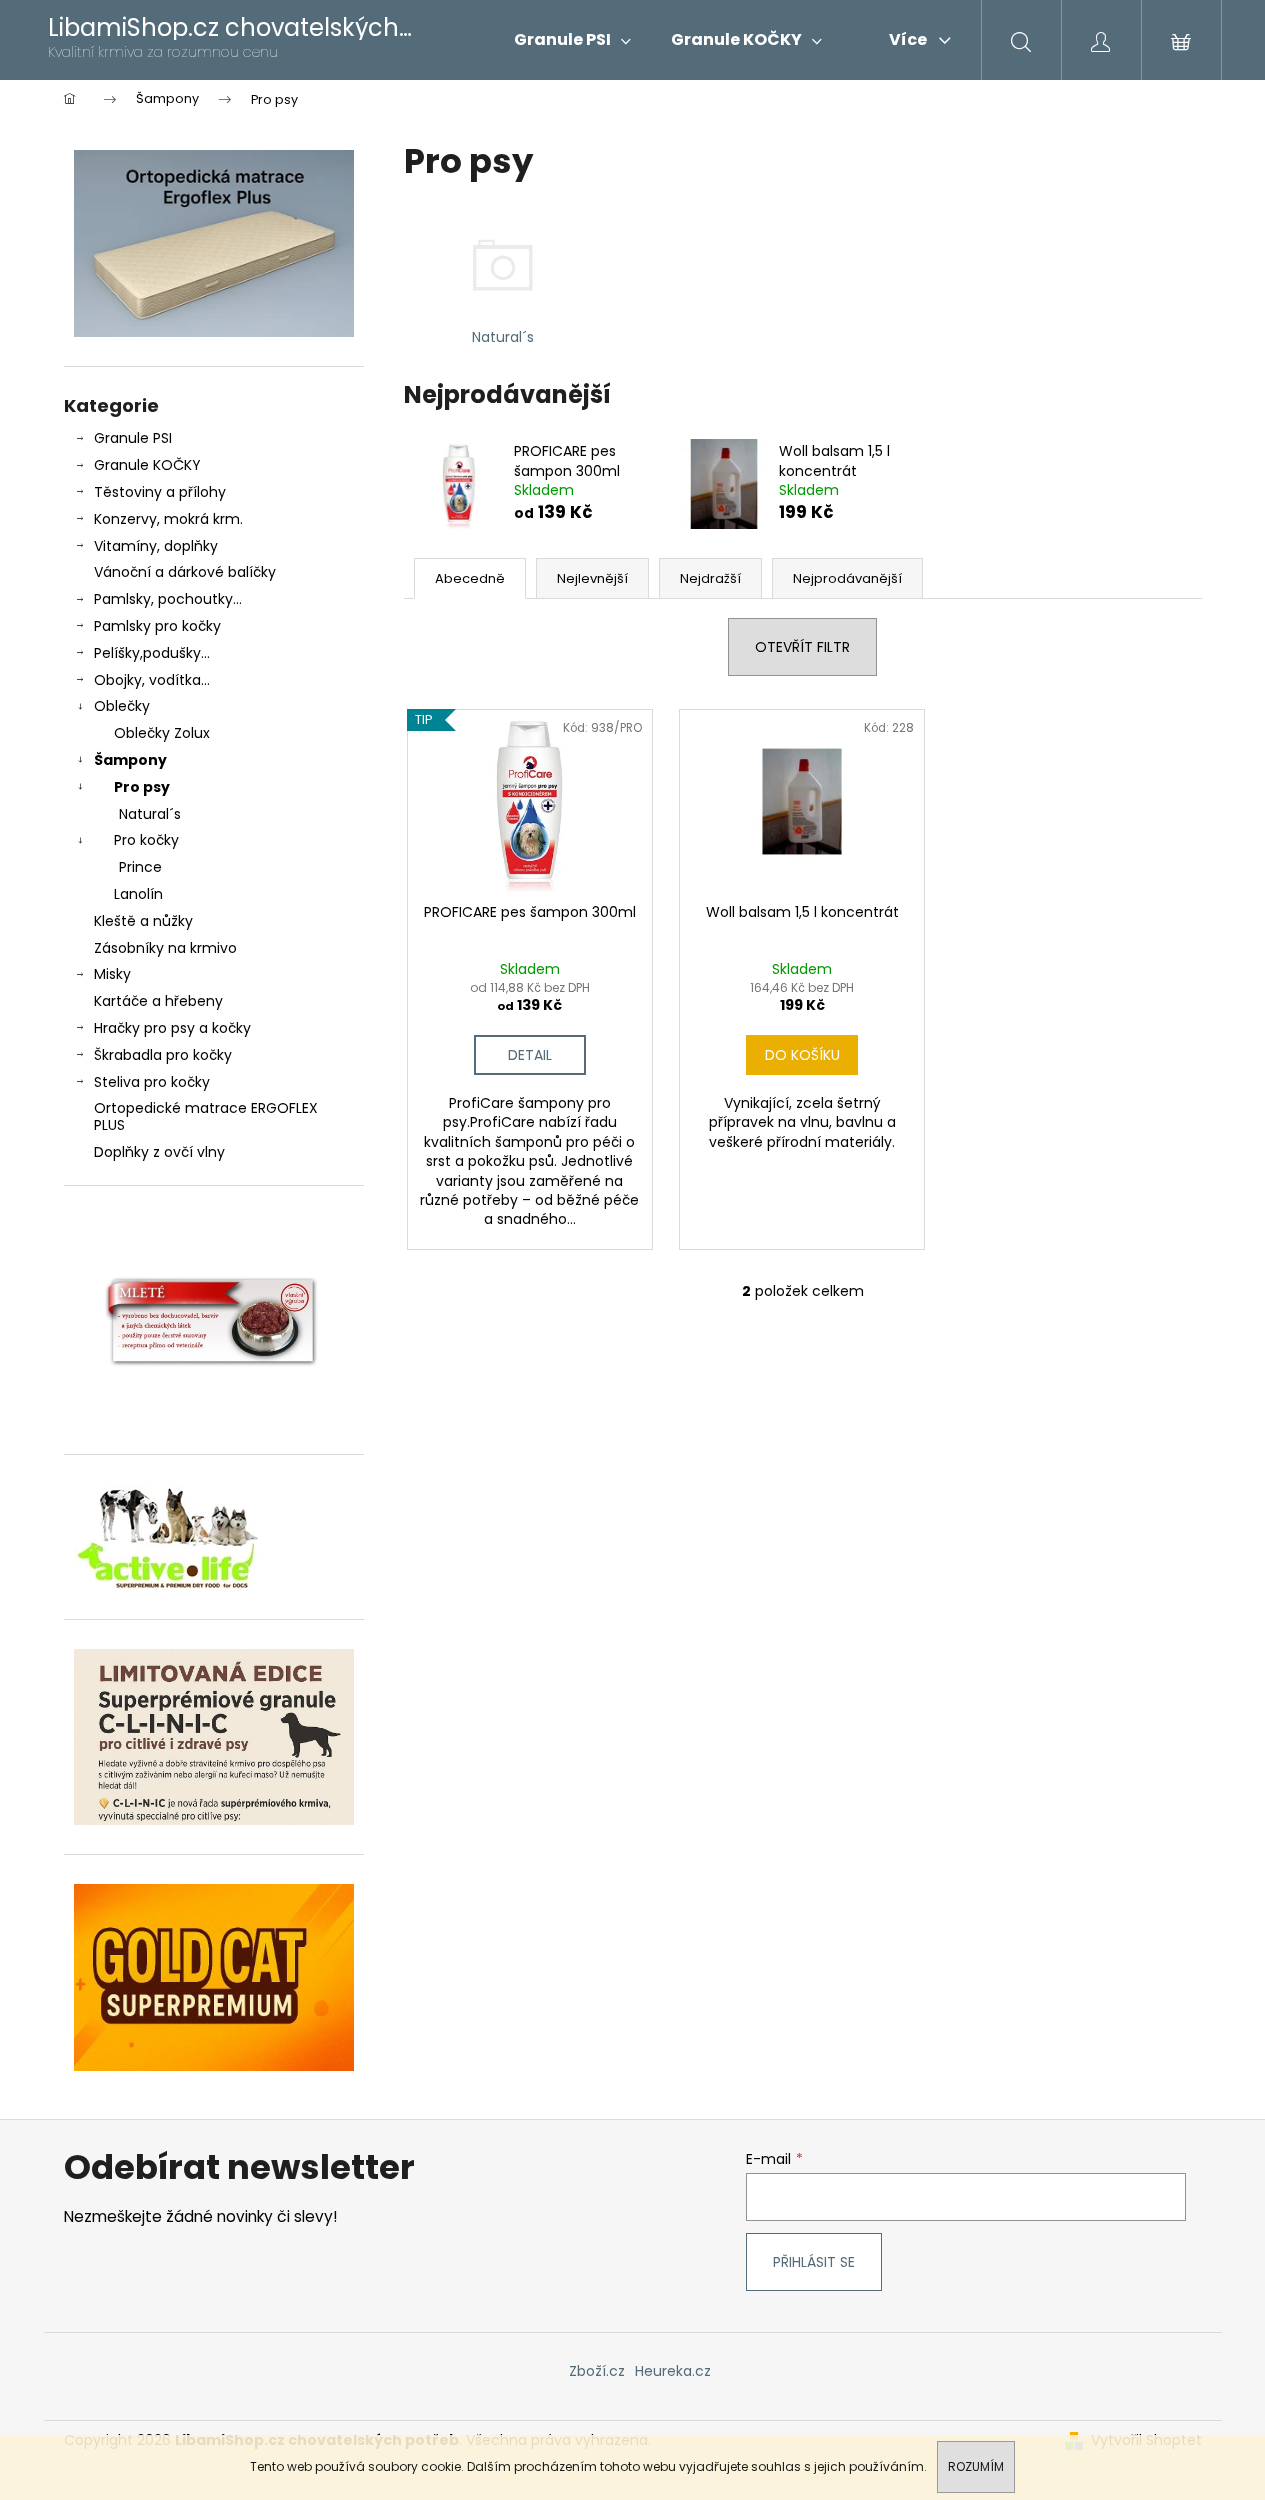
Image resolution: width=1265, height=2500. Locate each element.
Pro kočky (146, 840)
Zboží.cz (597, 2371)
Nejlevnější (592, 578)
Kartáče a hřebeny (158, 1001)
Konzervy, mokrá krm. (168, 519)
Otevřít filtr (802, 647)
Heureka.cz (673, 2371)
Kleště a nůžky (143, 921)
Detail (530, 1055)
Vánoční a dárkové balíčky (185, 572)
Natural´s (150, 814)
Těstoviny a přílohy (160, 492)
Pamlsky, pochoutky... (168, 599)
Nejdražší (710, 578)
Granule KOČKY (147, 465)
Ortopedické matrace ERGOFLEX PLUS (206, 1116)
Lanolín (138, 894)
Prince (140, 867)
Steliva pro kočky (152, 1082)
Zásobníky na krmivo (165, 948)
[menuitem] (572, 40)
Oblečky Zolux (162, 733)
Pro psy (142, 787)
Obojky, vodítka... (152, 680)
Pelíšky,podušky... (152, 653)
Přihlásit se (814, 2262)
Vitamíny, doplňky (156, 546)
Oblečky (122, 706)
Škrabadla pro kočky (163, 1055)
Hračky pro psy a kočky (172, 1028)
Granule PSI (133, 438)
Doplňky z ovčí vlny (159, 1152)
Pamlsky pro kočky (157, 626)
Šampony (130, 760)
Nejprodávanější (847, 578)
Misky (112, 974)
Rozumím (976, 2466)
